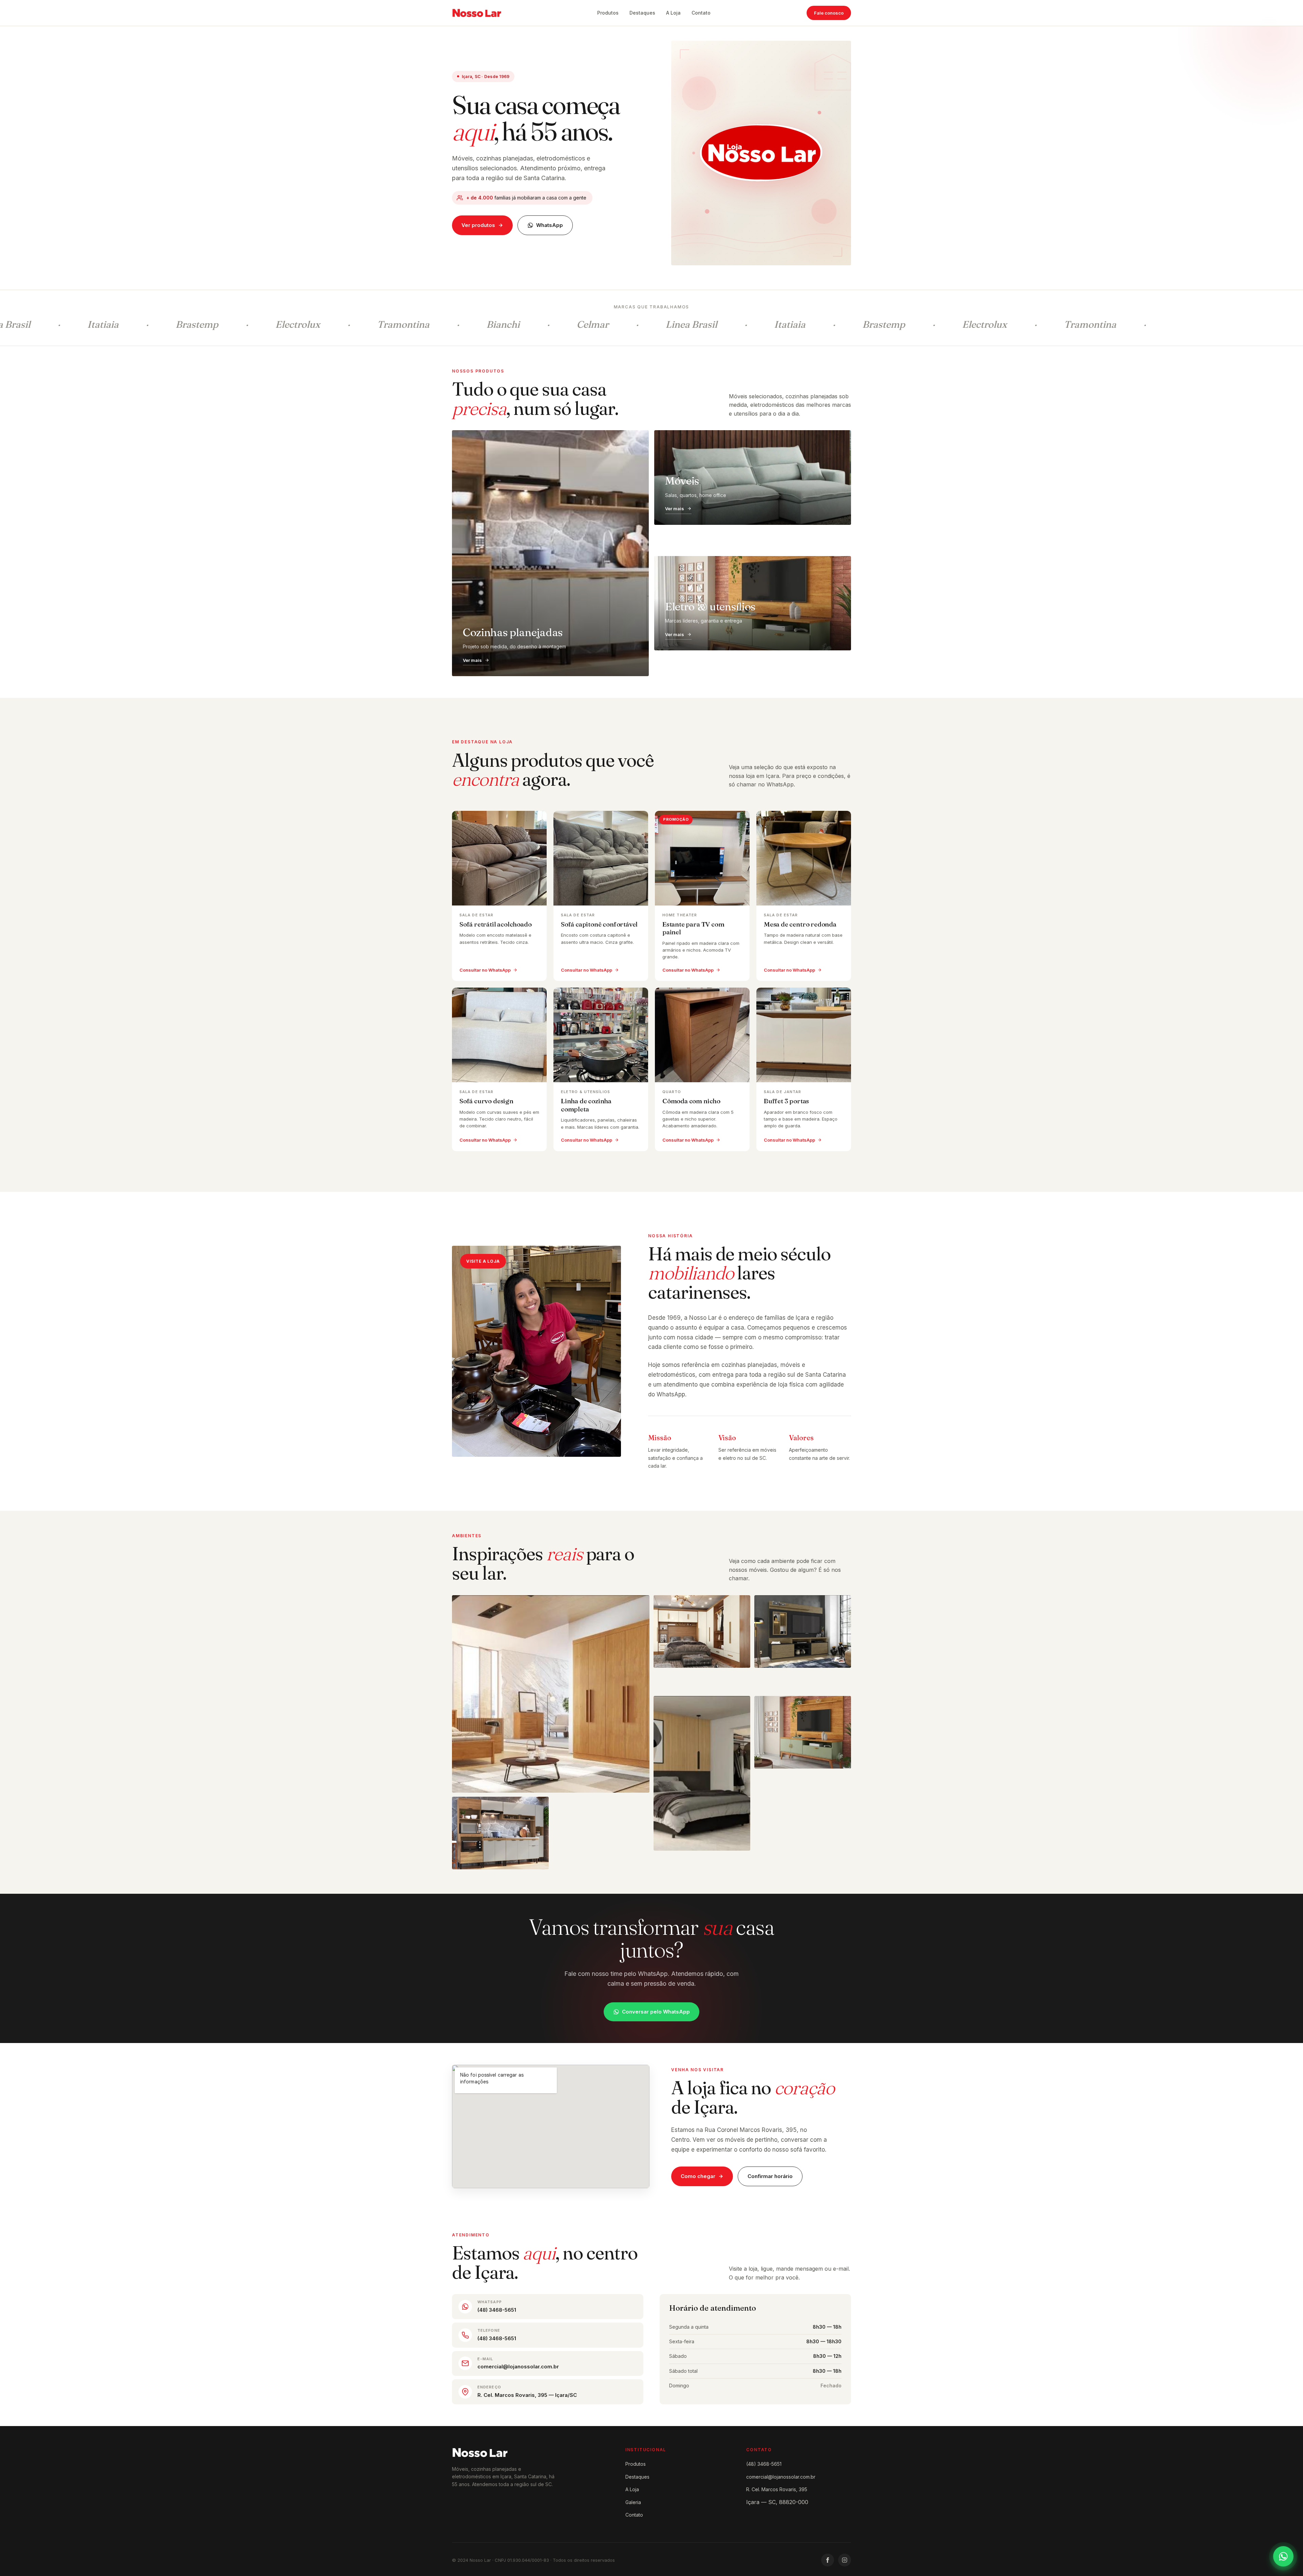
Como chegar (698, 2176)
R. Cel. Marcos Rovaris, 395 (777, 2489)
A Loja (673, 13)
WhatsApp (550, 225)
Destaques (642, 13)
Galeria (633, 2502)
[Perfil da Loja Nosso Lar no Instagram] (845, 2560)
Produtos (608, 13)
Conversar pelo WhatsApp (656, 2012)
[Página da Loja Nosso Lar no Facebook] (828, 2560)
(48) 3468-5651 (764, 2464)
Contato (701, 13)
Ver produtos (478, 225)
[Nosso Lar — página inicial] (477, 13)
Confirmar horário (770, 2176)
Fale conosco (829, 13)
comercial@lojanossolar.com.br (781, 2477)
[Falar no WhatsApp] (1283, 2556)
